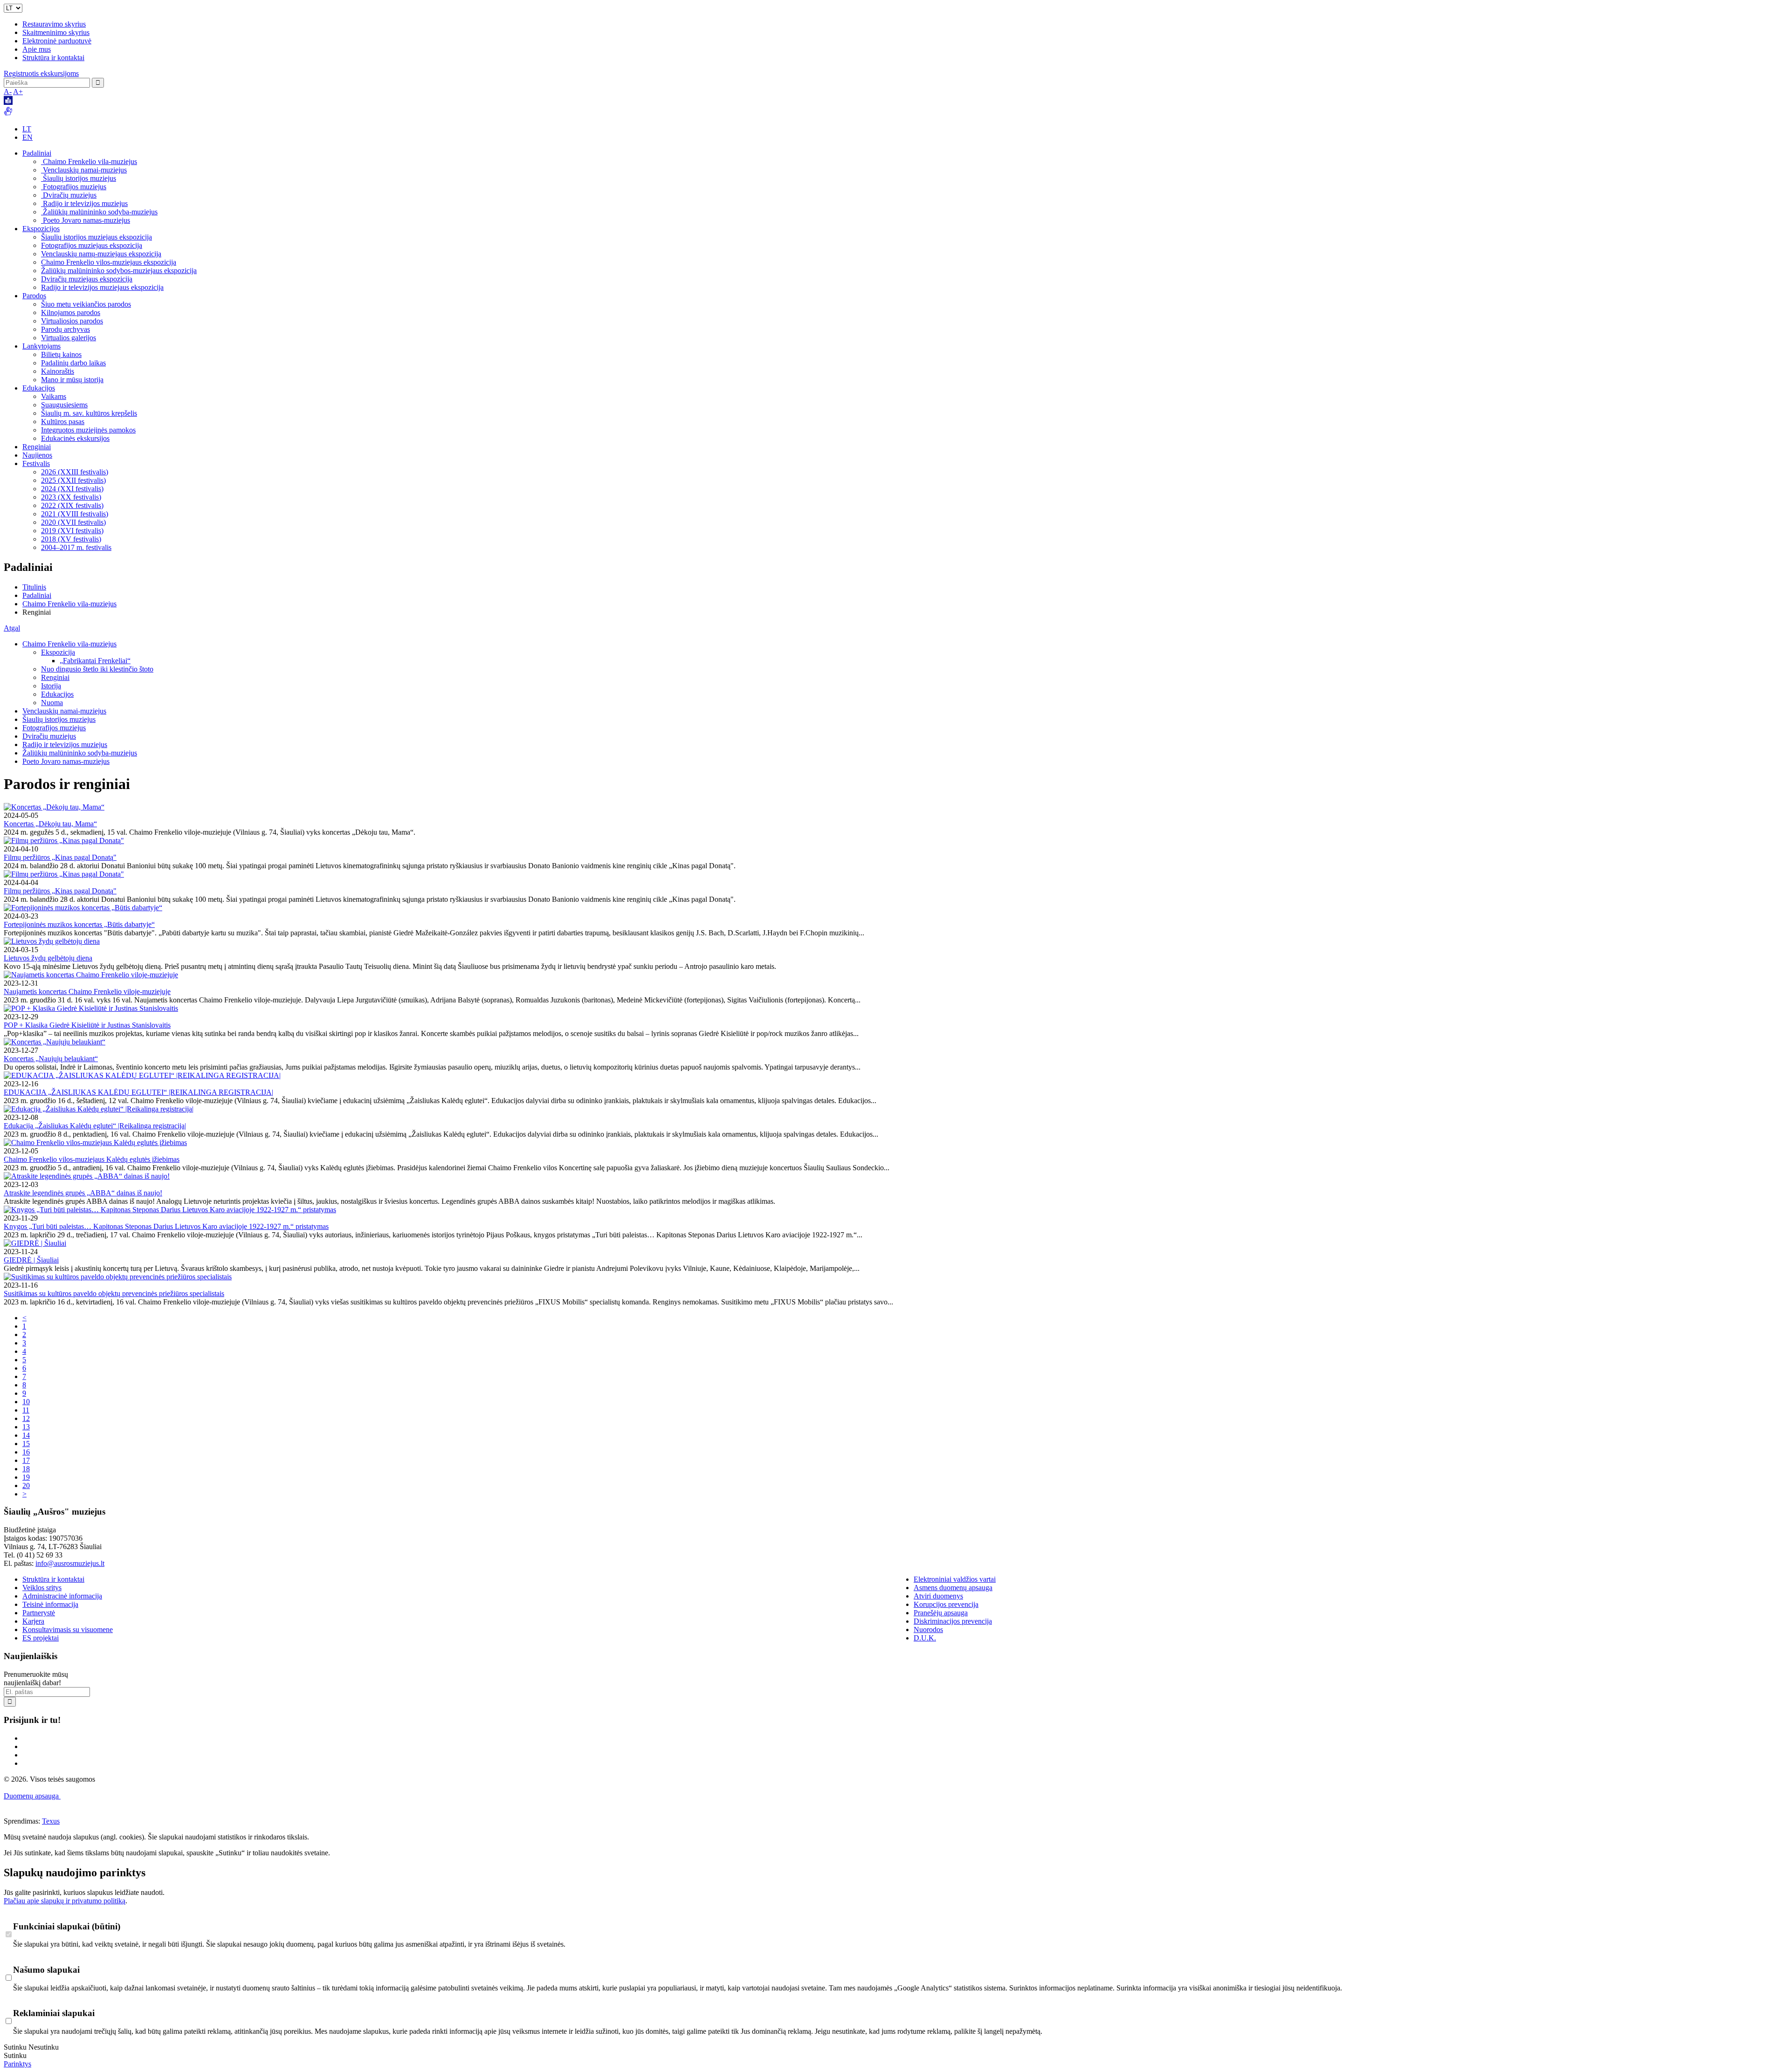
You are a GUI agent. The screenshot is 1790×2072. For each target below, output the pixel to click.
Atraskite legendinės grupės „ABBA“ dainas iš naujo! (83, 1193)
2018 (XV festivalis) (71, 539)
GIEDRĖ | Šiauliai (31, 1260)
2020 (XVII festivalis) (73, 522)
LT (27, 129)
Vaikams (54, 396)
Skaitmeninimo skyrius (56, 32)
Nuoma (52, 703)
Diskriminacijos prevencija (953, 1621)
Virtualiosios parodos (72, 321)
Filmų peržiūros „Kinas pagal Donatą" (60, 857)
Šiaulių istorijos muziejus (79, 178)
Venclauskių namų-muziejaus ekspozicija (101, 254)
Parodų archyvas (65, 329)
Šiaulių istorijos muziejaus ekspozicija (96, 237)
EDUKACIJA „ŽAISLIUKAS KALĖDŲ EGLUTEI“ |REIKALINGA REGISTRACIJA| (138, 1092)
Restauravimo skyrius (54, 24)
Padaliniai (37, 153)
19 (26, 1477)
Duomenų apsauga (32, 1796)
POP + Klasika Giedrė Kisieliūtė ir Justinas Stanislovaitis (87, 1025)
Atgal (12, 628)
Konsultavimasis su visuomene (68, 1629)
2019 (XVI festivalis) (72, 531)
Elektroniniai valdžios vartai (955, 1579)
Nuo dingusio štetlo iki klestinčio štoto (97, 669)
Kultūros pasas (63, 422)
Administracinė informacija (62, 1596)
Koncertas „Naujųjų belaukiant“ (51, 1059)
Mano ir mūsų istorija (72, 380)
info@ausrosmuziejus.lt (70, 1563)
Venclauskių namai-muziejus (84, 170)
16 (26, 1452)
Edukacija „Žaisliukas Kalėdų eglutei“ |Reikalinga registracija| (95, 1126)
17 (26, 1460)
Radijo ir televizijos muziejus (84, 203)
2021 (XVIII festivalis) (75, 514)
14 (26, 1435)
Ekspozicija (58, 652)
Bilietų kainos (61, 354)
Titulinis (34, 587)
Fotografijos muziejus (74, 187)
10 (26, 1402)
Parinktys (17, 2064)
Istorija (51, 686)
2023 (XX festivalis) (71, 497)
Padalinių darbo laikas (73, 363)
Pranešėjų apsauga (941, 1613)
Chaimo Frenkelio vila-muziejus (89, 161)
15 (26, 1444)
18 (26, 1469)
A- (8, 92)
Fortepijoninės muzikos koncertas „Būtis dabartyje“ (79, 924)
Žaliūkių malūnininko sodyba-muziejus (99, 212)
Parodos (34, 296)
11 (26, 1410)
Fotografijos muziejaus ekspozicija (92, 245)
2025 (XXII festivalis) (73, 480)
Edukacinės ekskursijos (75, 438)
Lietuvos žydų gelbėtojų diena (48, 958)
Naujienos (37, 455)
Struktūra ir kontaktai (53, 58)
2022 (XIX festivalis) (72, 505)
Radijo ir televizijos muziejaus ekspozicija (102, 287)
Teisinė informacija (50, 1604)
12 (26, 1418)
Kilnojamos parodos (71, 312)
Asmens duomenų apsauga (953, 1588)
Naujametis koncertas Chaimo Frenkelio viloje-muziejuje (87, 991)
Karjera (33, 1621)
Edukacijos (39, 388)
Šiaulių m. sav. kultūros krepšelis (89, 413)
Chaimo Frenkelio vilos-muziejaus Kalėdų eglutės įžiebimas (92, 1159)
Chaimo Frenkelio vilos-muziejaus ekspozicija (109, 262)
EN (28, 137)
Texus (51, 1821)
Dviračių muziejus (69, 195)
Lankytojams (41, 346)
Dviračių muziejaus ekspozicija (87, 279)
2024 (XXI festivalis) (72, 489)
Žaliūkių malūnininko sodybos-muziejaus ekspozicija (119, 271)
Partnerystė (39, 1613)
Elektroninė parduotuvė (57, 41)
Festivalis (36, 463)
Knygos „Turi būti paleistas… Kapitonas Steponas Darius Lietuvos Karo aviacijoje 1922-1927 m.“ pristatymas (166, 1226)
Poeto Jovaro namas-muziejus (86, 220)
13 (26, 1427)
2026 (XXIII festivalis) (75, 472)
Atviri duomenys (938, 1596)
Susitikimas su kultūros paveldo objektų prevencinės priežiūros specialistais (114, 1293)
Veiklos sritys (42, 1588)
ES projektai (41, 1638)
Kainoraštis (58, 371)
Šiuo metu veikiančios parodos (86, 304)
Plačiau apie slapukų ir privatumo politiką (65, 1901)
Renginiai (37, 447)
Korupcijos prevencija (946, 1604)
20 (26, 1485)
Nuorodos (928, 1629)
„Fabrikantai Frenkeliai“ (95, 661)
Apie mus (37, 49)
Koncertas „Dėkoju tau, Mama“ (50, 824)
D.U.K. (925, 1638)
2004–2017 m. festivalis (76, 547)
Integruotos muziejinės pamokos (88, 430)
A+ (18, 92)
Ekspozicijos (41, 229)
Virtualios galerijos (69, 338)
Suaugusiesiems (64, 405)
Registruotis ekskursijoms (41, 73)
